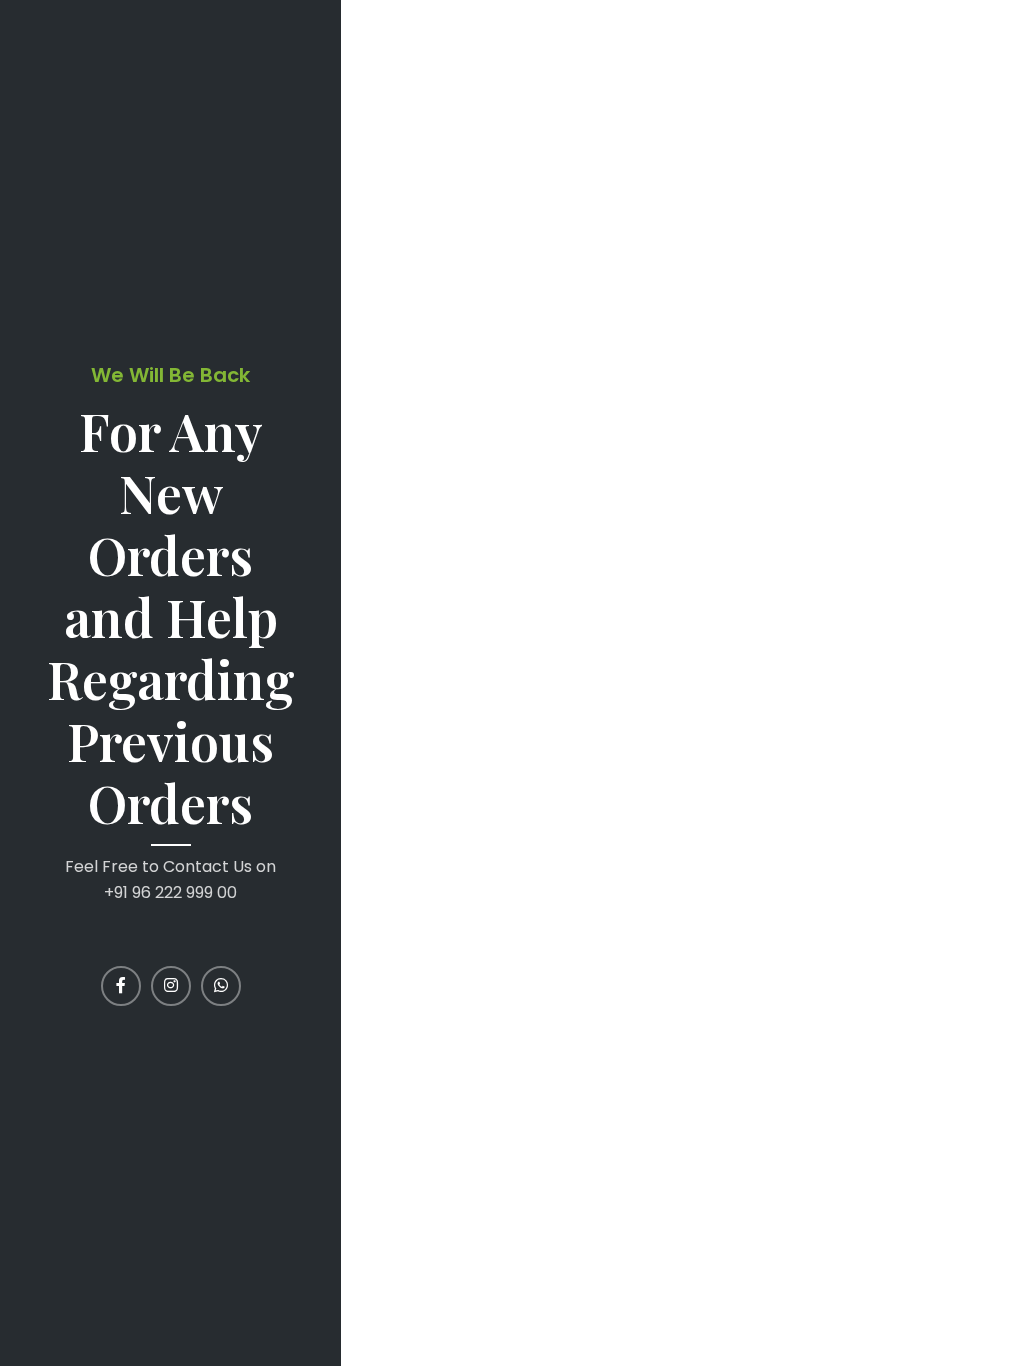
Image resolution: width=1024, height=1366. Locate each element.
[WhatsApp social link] (221, 986)
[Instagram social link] (171, 986)
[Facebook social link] (121, 986)
